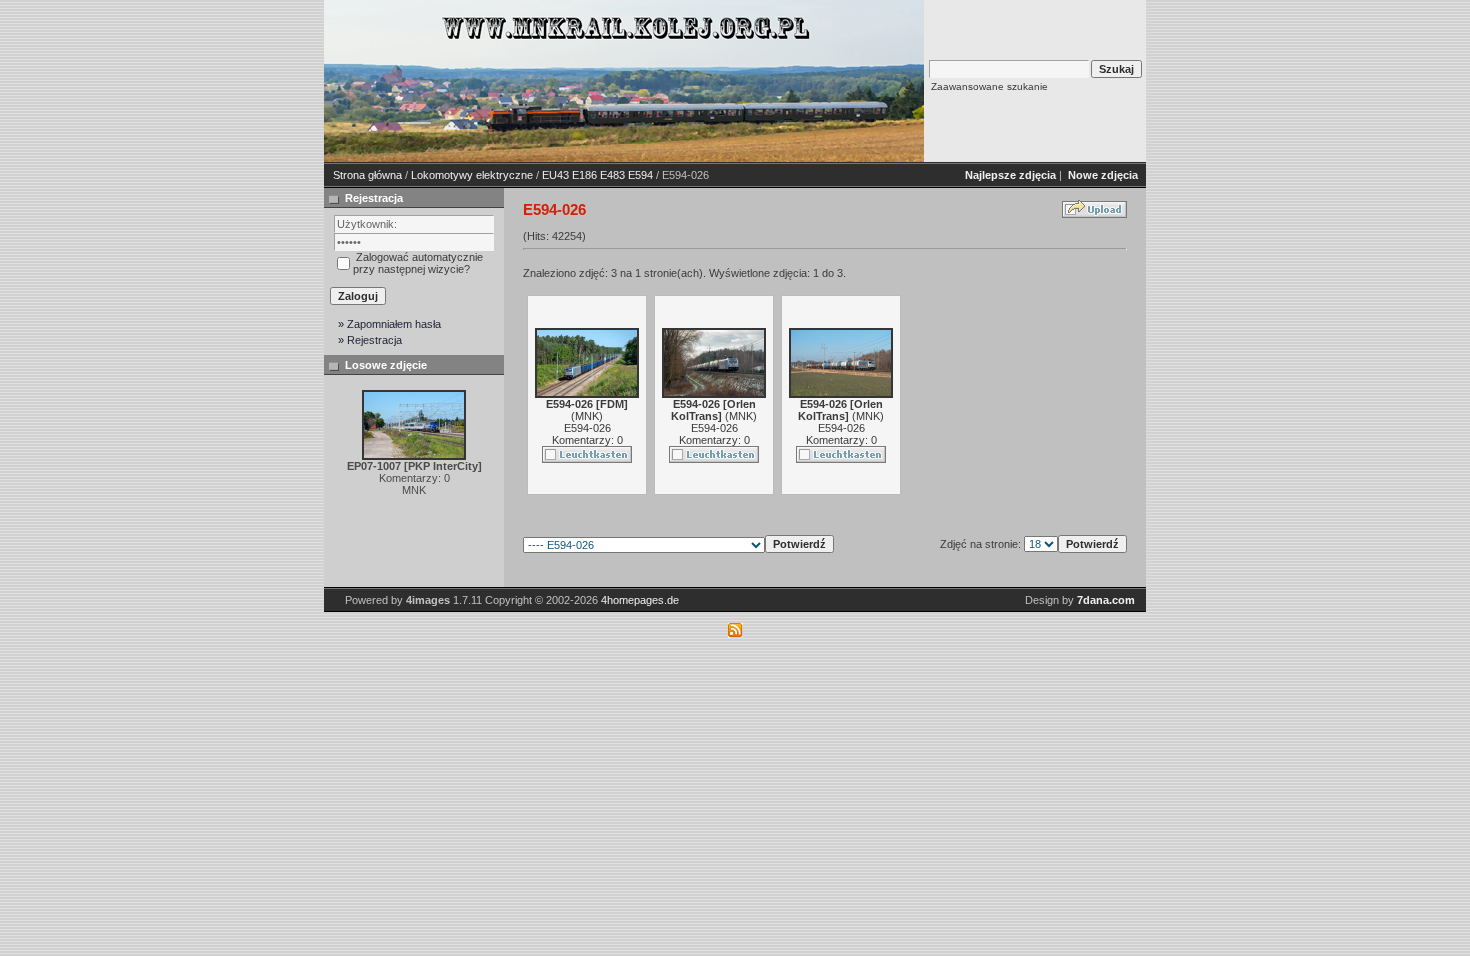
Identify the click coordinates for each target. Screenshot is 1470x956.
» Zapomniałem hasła (389, 324)
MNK (587, 416)
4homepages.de (640, 600)
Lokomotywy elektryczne (472, 175)
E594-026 (587, 428)
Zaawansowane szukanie (989, 86)
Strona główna (367, 175)
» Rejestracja (370, 340)
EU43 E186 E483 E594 (597, 175)
